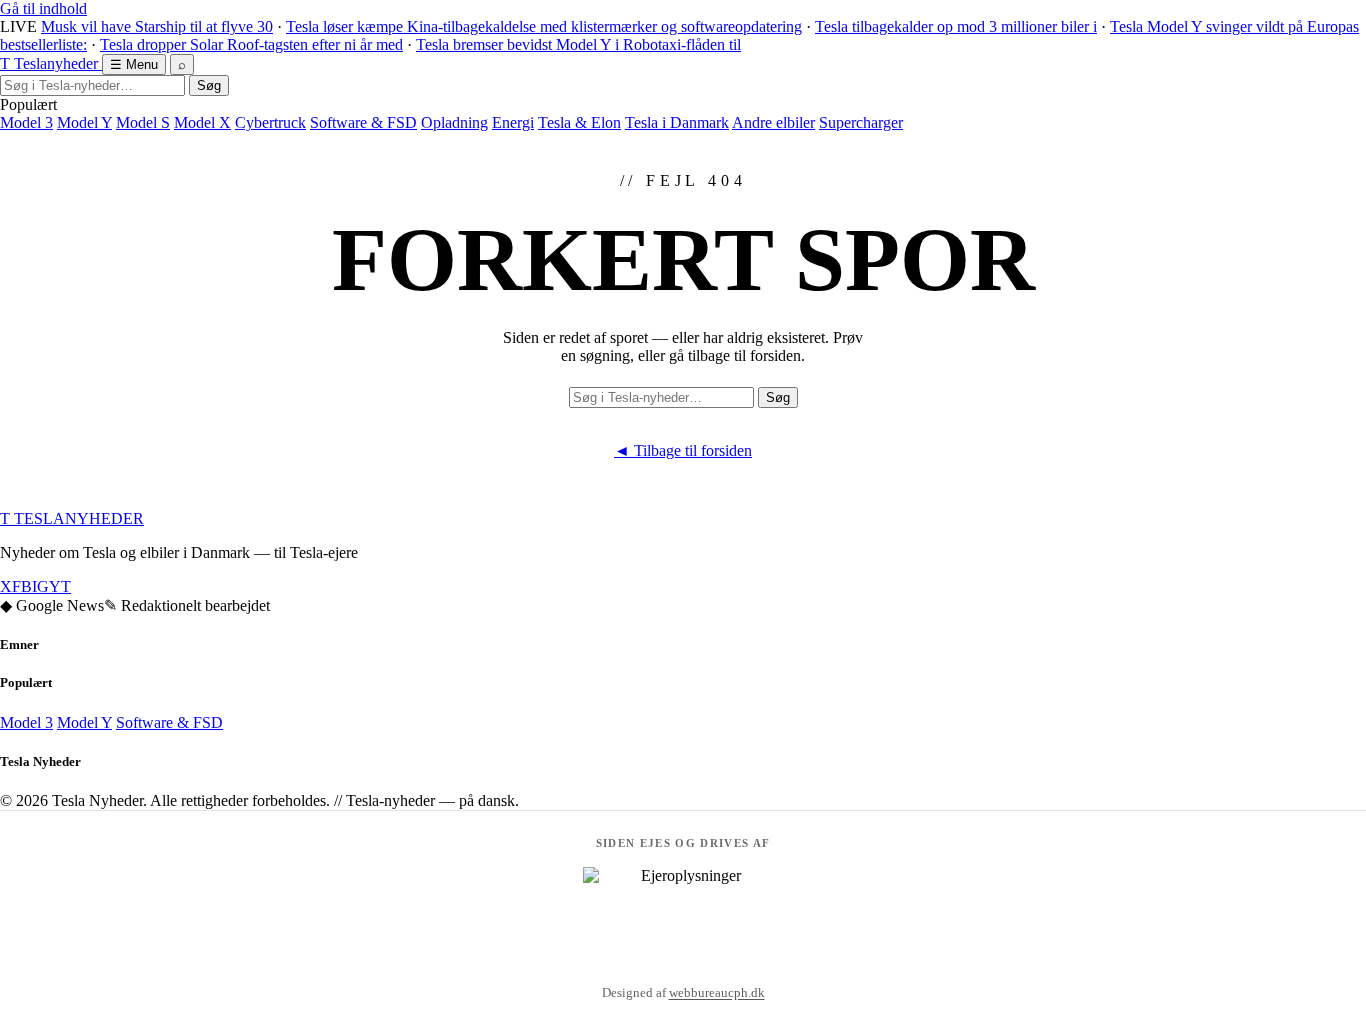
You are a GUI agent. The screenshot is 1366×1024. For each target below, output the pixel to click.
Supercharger (861, 122)
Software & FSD (363, 122)
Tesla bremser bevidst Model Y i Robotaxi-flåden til (578, 44)
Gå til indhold (43, 8)
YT (60, 586)
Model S (143, 122)
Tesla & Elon (579, 122)
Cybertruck (270, 122)
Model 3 (26, 122)
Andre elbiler (773, 122)
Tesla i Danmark (677, 122)
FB (22, 586)
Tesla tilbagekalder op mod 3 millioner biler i (956, 26)
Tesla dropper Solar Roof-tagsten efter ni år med (251, 44)
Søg (209, 85)
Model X (202, 122)
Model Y (84, 122)
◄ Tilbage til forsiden (683, 450)
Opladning (454, 122)
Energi (513, 122)
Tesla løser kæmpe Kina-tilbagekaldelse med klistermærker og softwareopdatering (544, 26)
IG (40, 586)
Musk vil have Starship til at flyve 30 (157, 26)
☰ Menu (134, 64)
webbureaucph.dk (717, 992)
